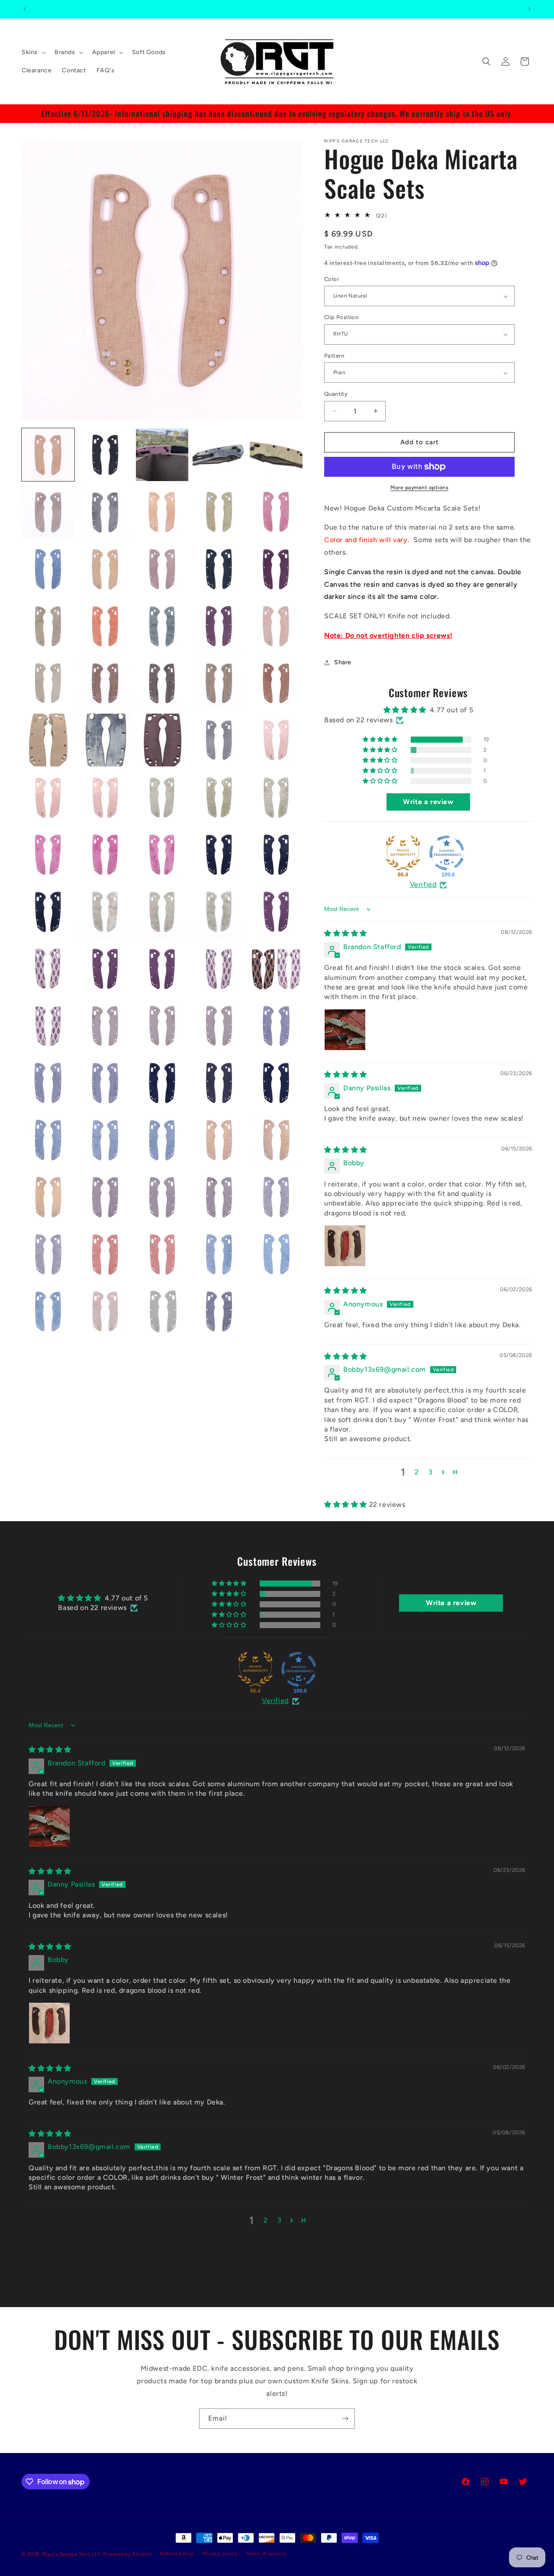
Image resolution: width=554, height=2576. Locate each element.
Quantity (336, 394)
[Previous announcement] (25, 9)
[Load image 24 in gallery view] (219, 683)
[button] (33, 52)
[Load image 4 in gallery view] (219, 455)
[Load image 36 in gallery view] (48, 854)
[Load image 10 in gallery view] (276, 512)
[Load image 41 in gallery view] (48, 911)
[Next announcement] (529, 9)
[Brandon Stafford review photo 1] (345, 1030)
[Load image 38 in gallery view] (162, 854)
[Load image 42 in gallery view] (105, 911)
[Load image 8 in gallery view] (162, 512)
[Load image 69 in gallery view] (219, 1197)
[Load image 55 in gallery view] (276, 1026)
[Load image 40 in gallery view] (276, 854)
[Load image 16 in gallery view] (48, 626)
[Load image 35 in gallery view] (276, 797)
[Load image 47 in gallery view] (105, 969)
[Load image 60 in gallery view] (276, 1083)
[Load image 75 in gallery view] (276, 1254)
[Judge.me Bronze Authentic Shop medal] (403, 853)
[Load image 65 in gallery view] (276, 1140)
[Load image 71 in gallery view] (48, 1254)
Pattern (334, 356)
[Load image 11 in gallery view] (48, 569)
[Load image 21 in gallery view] (48, 683)
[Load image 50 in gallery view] (276, 969)
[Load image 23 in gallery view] (162, 683)
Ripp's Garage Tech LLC (72, 2554)
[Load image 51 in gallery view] (48, 1026)
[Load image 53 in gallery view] (162, 1026)
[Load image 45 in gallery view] (276, 911)
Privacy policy (220, 2554)
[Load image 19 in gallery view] (219, 626)
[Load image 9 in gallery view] (219, 512)
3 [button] (431, 1472)
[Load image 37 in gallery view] (105, 854)
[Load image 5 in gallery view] (276, 455)
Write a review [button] (428, 802)
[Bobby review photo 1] (345, 1246)
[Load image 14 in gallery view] (219, 569)
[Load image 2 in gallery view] (105, 455)
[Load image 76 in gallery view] (48, 1311)
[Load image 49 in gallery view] (219, 969)
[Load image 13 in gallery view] (162, 569)
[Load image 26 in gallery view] (48, 740)
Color (332, 279)
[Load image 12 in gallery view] (105, 569)
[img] (346, 934)
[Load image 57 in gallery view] (105, 1083)
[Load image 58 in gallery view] (162, 1083)
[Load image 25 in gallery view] (276, 683)
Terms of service (266, 2554)
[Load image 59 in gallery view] (219, 1083)
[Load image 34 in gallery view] (219, 797)
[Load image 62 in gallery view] (105, 1140)
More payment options (419, 488)
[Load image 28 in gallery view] (162, 740)
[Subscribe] (345, 2419)
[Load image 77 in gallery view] (105, 1311)
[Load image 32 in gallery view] (105, 797)
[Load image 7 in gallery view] (105, 512)
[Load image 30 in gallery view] (276, 740)
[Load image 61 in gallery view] (48, 1140)
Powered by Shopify (127, 2554)
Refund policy (177, 2554)
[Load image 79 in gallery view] (219, 1311)
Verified (423, 885)
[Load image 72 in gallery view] (105, 1254)
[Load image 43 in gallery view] (162, 911)
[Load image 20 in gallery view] (276, 626)
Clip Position (341, 317)
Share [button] (343, 662)
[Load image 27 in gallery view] (105, 740)
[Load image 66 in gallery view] (48, 1197)
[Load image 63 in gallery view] (162, 1140)
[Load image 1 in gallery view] (48, 455)
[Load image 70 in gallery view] (276, 1197)
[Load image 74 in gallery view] (219, 1254)
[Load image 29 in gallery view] (219, 740)
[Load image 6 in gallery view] (48, 512)
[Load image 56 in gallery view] (48, 1083)
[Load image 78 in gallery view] (162, 1311)
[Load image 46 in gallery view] (48, 969)
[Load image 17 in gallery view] (105, 626)
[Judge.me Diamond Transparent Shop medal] (447, 853)
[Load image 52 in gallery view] (105, 1026)
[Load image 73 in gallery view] (162, 1254)
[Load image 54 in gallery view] (219, 1026)
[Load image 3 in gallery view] (162, 455)
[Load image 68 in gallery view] (162, 1197)
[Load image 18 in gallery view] (162, 626)
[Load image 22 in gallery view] (105, 683)
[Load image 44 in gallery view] (219, 911)
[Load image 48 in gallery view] (162, 969)
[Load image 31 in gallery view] (48, 797)
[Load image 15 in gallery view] (276, 569)
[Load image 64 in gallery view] (219, 1140)
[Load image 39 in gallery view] (219, 854)
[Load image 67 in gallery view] (105, 1197)
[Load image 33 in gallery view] (162, 797)
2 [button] (417, 1472)
